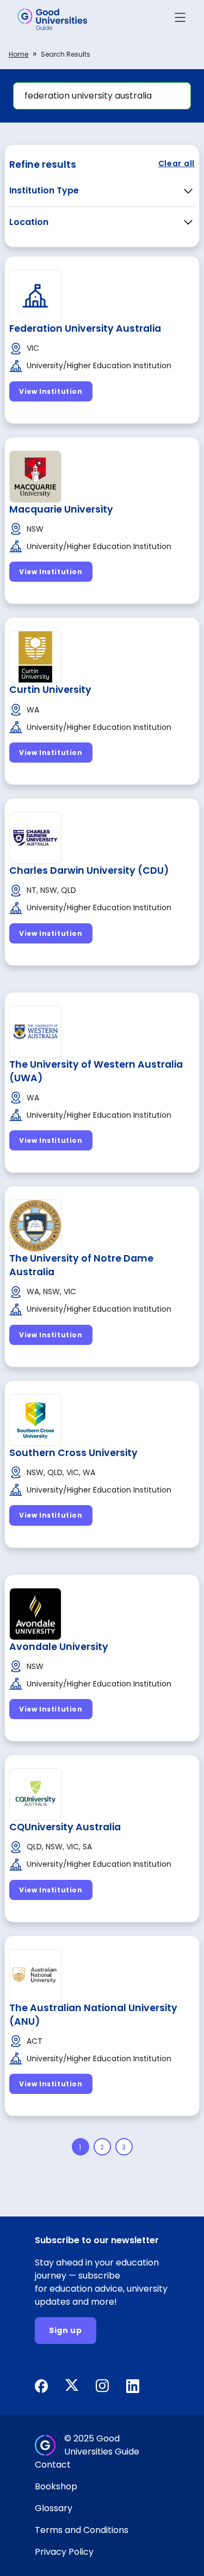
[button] (180, 19)
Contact (53, 2465)
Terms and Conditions (82, 2530)
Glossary (54, 2508)
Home (18, 54)
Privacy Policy (64, 2552)
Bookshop (56, 2486)
